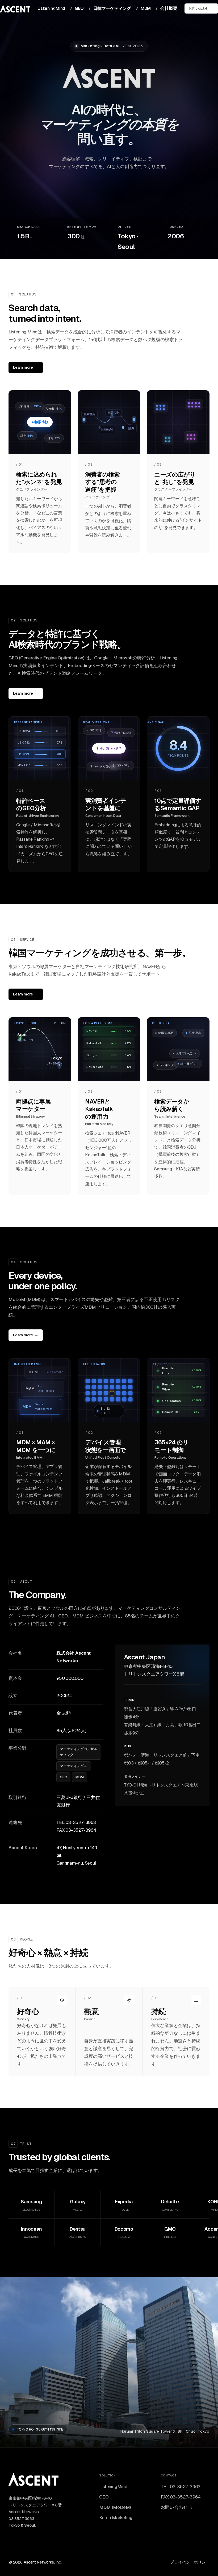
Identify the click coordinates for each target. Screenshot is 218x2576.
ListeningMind (51, 8)
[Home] (33, 2483)
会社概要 (169, 8)
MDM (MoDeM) (115, 2507)
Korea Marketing (116, 2518)
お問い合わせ (201, 8)
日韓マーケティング (112, 8)
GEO (79, 8)
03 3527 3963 (21, 2519)
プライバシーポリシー (190, 2562)
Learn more (26, 367)
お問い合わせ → (177, 2507)
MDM (146, 8)
